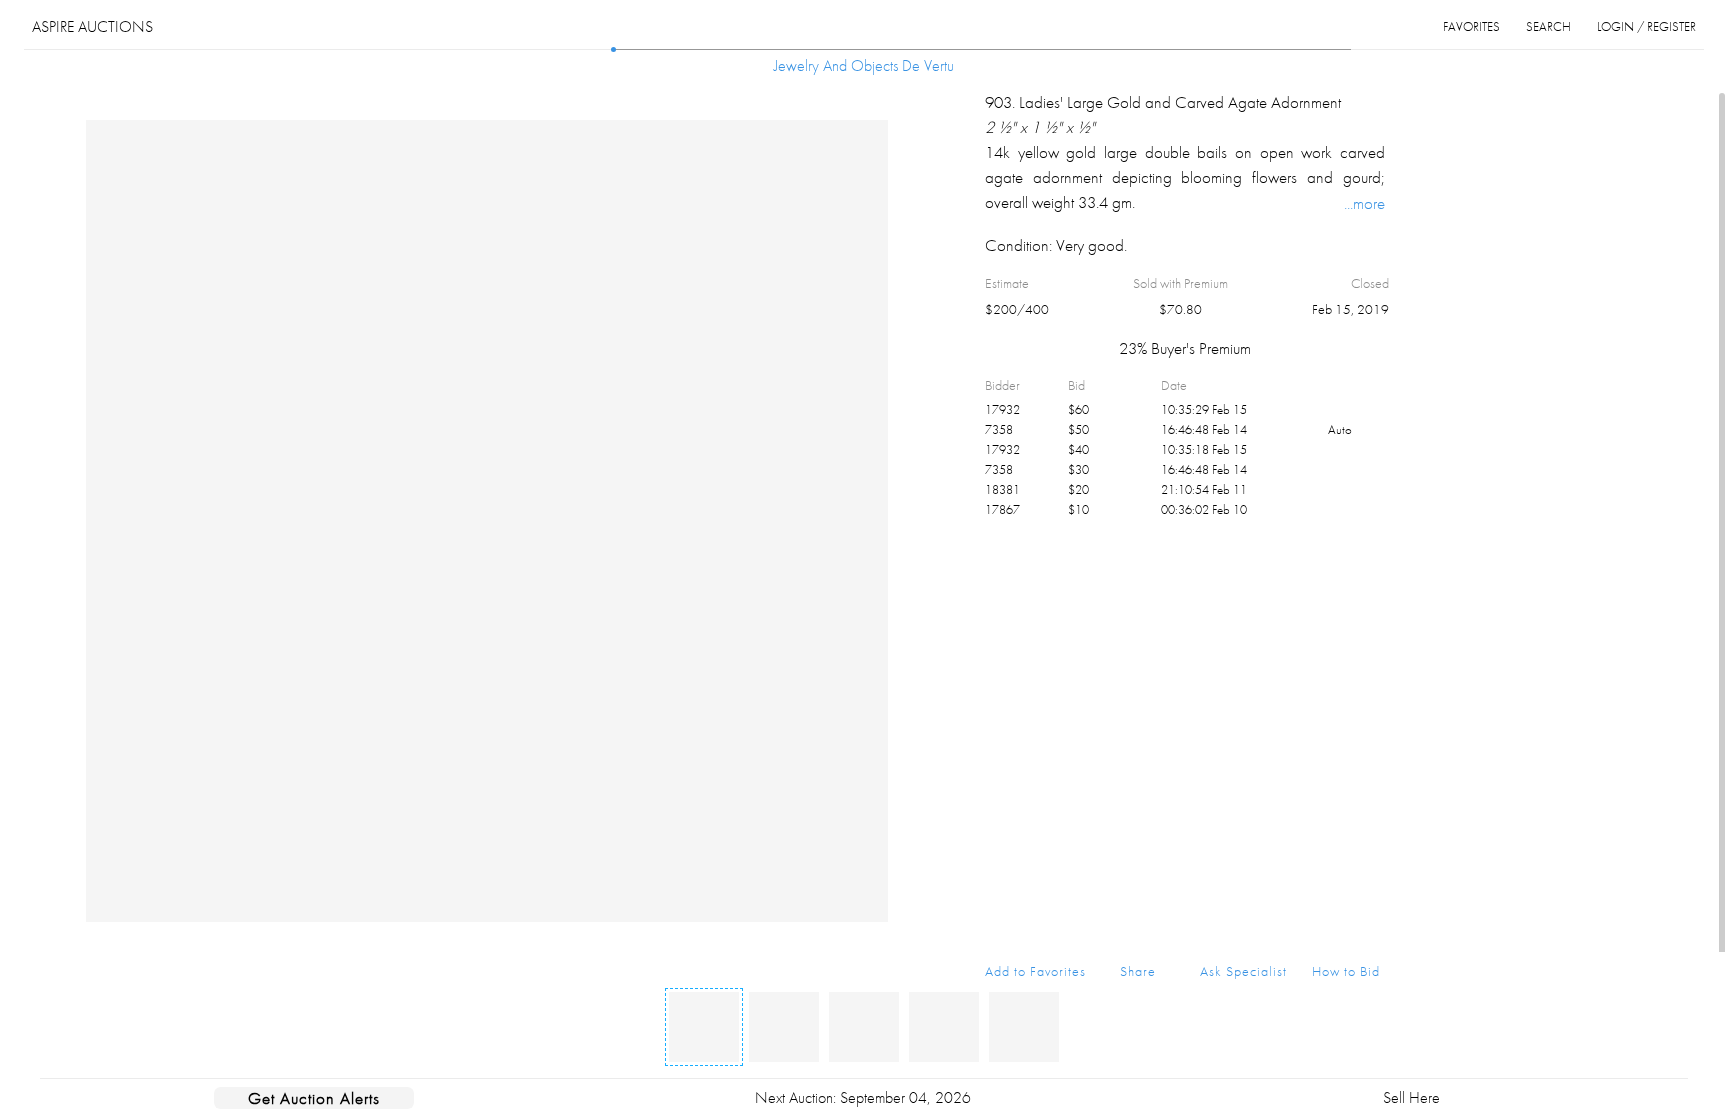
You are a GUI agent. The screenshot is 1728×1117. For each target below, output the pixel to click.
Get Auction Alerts (314, 1098)
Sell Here (1411, 1097)
